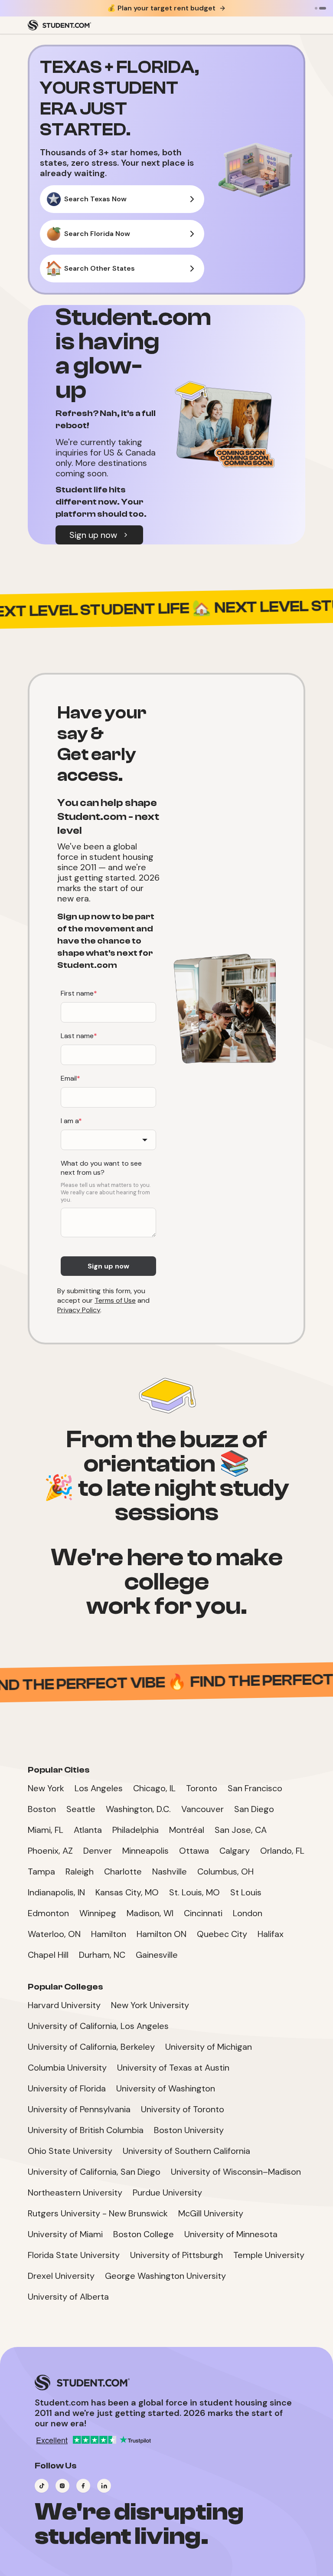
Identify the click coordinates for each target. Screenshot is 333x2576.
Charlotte (123, 1871)
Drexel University (61, 2276)
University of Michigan (209, 2047)
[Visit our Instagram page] (62, 2486)
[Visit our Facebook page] (83, 2486)
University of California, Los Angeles (98, 2026)
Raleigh (80, 1871)
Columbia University (67, 2068)
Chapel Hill (48, 1955)
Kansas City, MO (127, 1892)
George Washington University (165, 2276)
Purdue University (167, 2193)
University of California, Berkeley (91, 2047)
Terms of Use (115, 1300)
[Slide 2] (323, 8)
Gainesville (157, 1955)
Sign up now (93, 535)
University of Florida (67, 2088)
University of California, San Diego (94, 2172)
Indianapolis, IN (56, 1892)
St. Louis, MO (194, 1892)
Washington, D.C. (138, 1809)
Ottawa (194, 1851)
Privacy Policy (79, 1310)
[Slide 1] (316, 8)
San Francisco (255, 1788)
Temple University (269, 2255)
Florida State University (74, 2255)
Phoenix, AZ (50, 1851)
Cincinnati (203, 1913)
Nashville (170, 1871)
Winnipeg (98, 1913)
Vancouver (202, 1809)
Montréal (187, 1830)
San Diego (254, 1809)
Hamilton (109, 1934)
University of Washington (166, 2088)
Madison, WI (150, 1913)
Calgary (235, 1851)
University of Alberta (68, 2297)
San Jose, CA (241, 1830)
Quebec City (222, 1934)
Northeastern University (75, 2193)
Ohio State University (70, 2151)
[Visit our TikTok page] (42, 2486)
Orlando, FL (282, 1851)
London (248, 1913)
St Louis (246, 1892)
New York (46, 1788)
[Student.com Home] (59, 25)
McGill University (211, 2213)
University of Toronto (183, 2109)
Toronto (202, 1788)
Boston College (144, 2234)
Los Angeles (99, 1788)
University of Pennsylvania (79, 2109)
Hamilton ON (162, 1934)
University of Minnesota (231, 2234)
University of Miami (65, 2234)
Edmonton (48, 1913)
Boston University (189, 2130)
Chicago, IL (154, 1788)
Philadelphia (135, 1830)
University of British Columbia (86, 2130)
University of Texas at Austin (173, 2068)
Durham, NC (102, 1955)
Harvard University (64, 2005)
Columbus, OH (225, 1871)
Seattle (81, 1809)
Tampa (41, 1871)
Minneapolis (145, 1851)
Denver (98, 1851)
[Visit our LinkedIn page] (104, 2486)
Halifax (271, 1934)
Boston (42, 1809)
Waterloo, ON (54, 1934)
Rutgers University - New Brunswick (98, 2213)
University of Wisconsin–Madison (236, 2172)
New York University (150, 2005)
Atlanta (88, 1830)
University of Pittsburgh (176, 2255)
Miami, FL (46, 1830)
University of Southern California (186, 2151)
